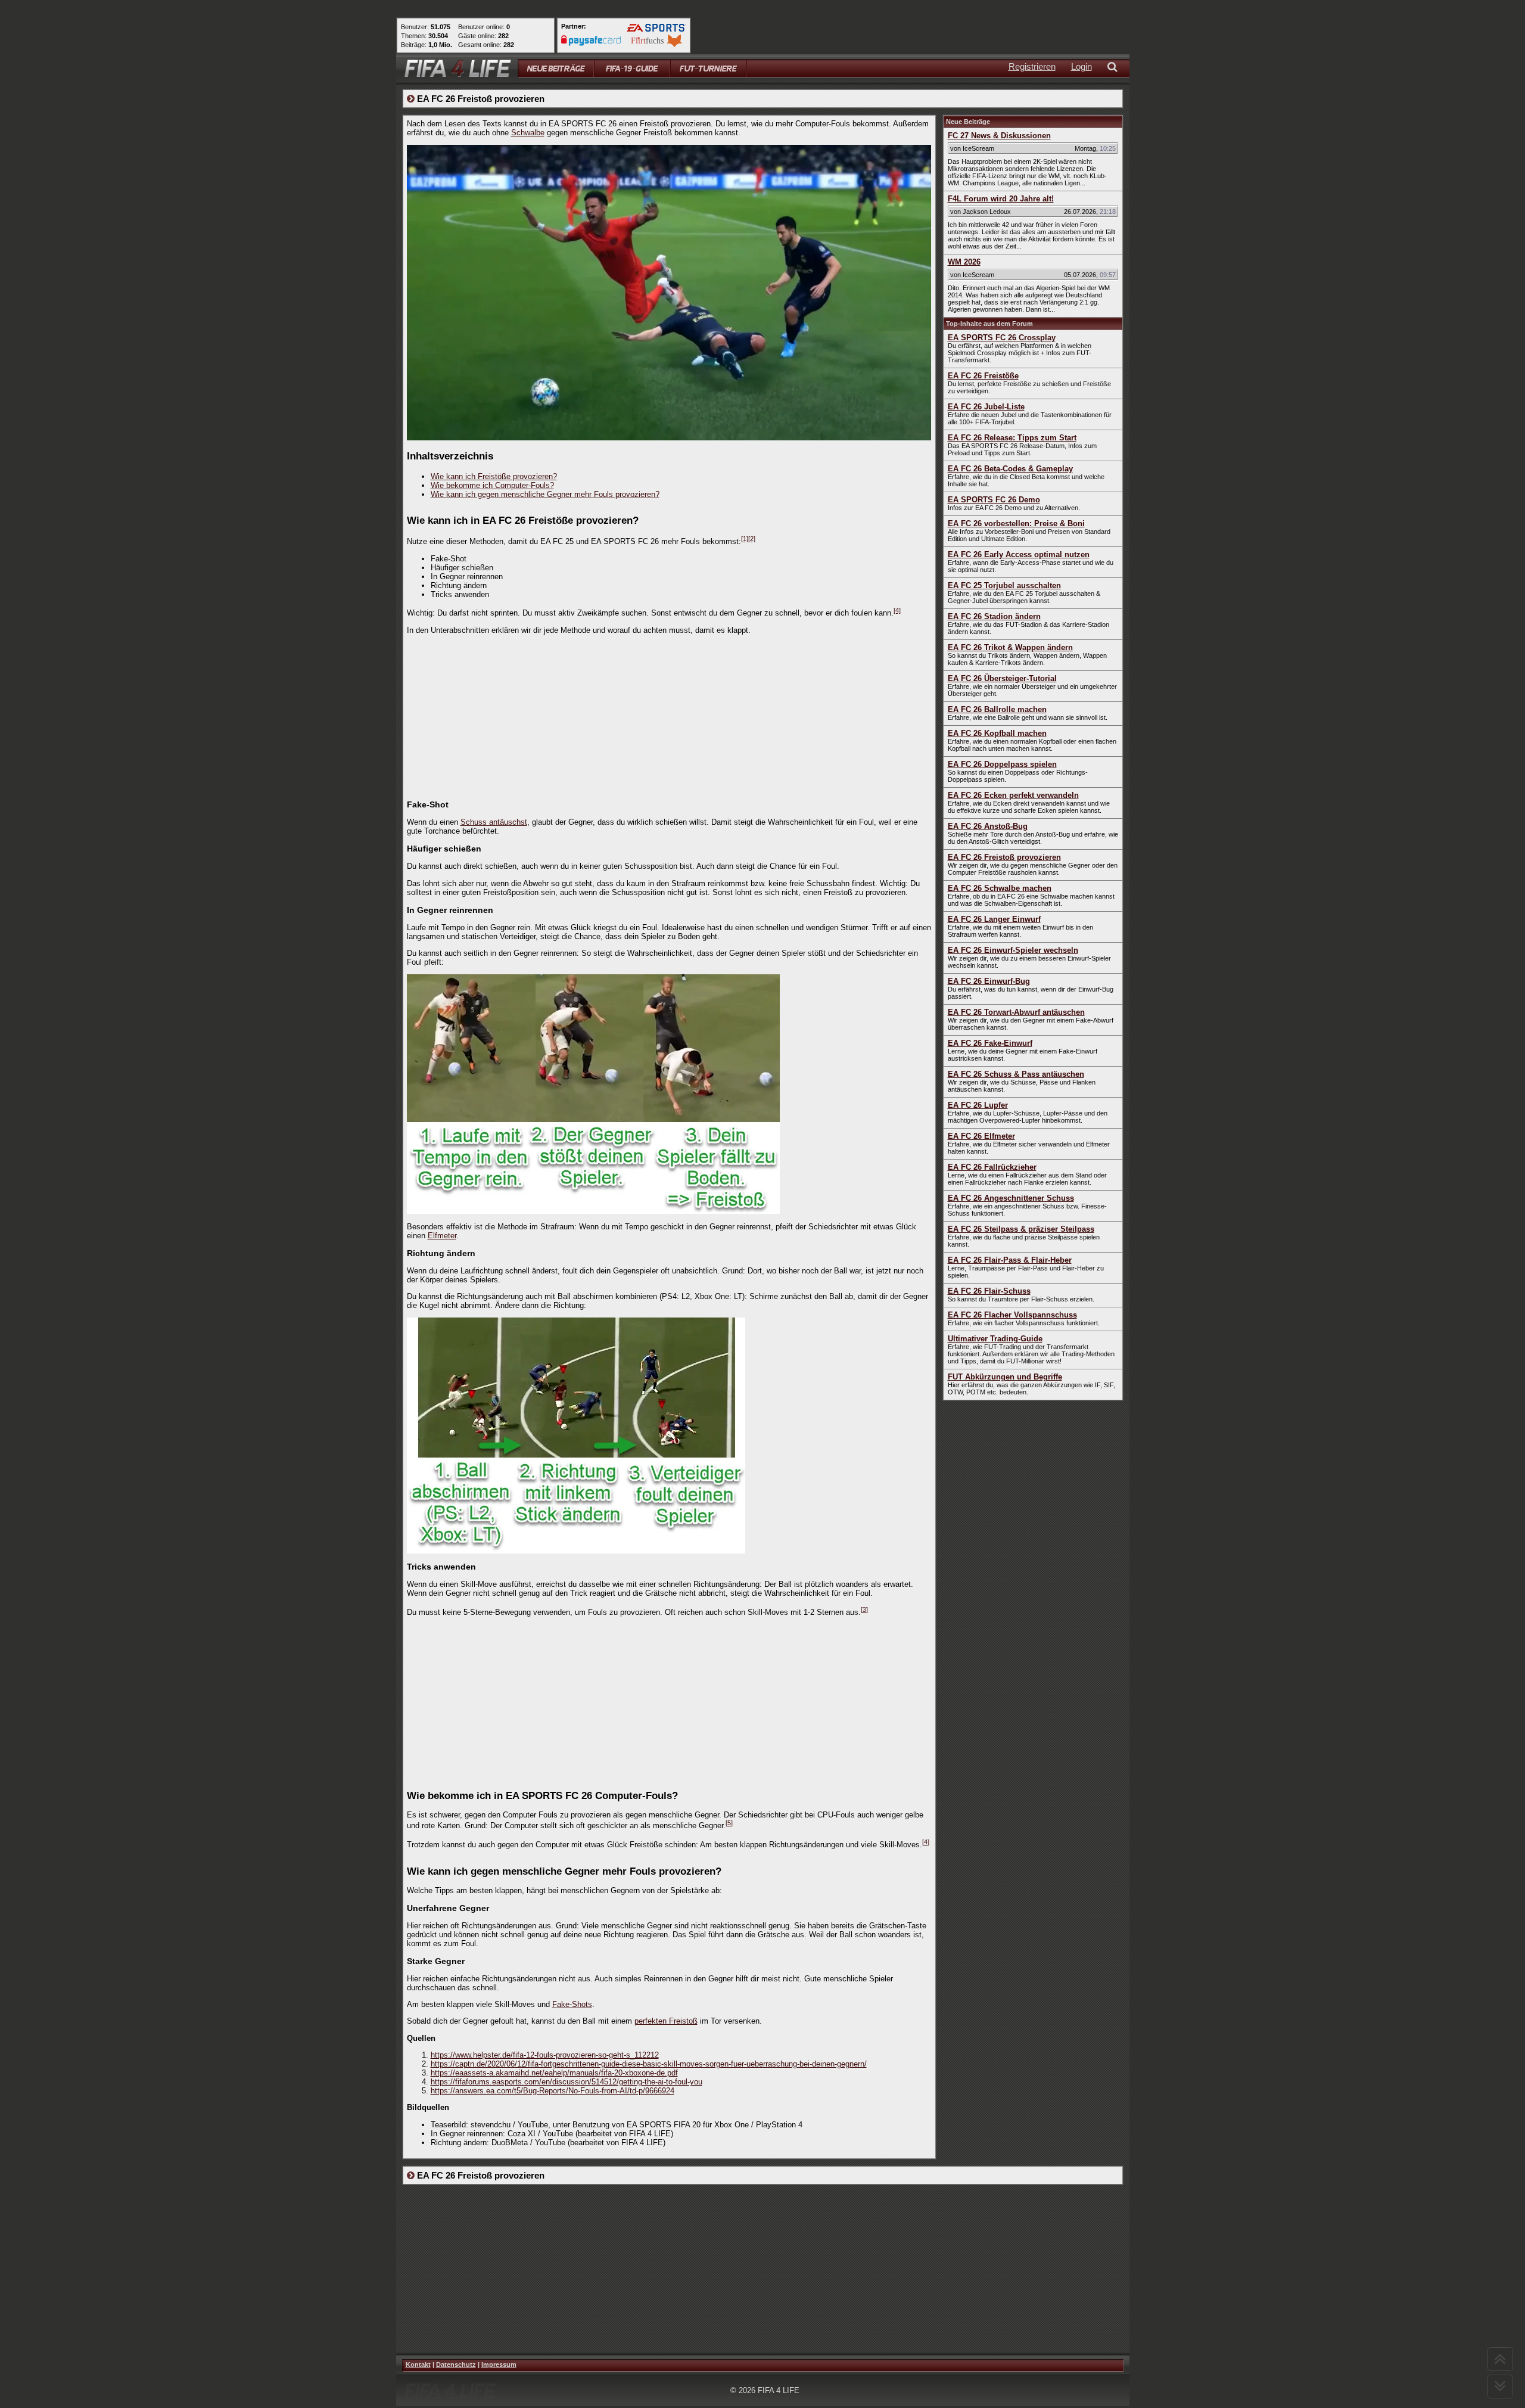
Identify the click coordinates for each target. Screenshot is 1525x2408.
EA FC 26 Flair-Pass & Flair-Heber (1010, 1260)
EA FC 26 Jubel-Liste (986, 407)
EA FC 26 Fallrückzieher (992, 1167)
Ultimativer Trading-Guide (995, 1339)
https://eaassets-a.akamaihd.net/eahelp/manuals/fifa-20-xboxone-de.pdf (554, 2073)
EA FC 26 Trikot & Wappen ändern (1010, 647)
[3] (864, 1610)
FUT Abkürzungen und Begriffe (1005, 1377)
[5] (729, 1823)
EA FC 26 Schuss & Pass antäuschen (1016, 1074)
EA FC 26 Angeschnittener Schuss (1011, 1198)
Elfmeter (442, 1236)
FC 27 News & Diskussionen (999, 136)
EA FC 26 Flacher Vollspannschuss (1012, 1315)
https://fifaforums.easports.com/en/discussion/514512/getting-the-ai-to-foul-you (567, 2082)
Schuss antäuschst (494, 822)
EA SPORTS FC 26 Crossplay (1002, 338)
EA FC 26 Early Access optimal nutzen (1019, 554)
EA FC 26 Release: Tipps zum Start (1012, 438)
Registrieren (1032, 66)
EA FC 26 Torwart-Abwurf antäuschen (1016, 1012)
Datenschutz (456, 2364)
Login (1081, 66)
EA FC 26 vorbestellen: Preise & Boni (1016, 523)
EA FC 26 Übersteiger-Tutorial (1002, 678)
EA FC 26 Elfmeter (981, 1136)
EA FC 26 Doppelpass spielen (1002, 764)
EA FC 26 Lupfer (978, 1105)
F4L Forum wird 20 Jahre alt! (1001, 199)
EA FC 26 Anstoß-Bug (988, 826)
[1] (745, 539)
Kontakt (418, 2364)
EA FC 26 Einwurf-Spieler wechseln (1013, 950)
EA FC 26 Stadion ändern (994, 616)
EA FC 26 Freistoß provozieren (1004, 857)
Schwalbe (528, 133)
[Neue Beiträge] (556, 68)
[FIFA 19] (632, 68)
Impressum (499, 2364)
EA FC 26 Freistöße (983, 376)
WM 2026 (964, 262)
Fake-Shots (572, 2004)
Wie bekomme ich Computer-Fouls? (492, 485)
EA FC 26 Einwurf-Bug (989, 981)
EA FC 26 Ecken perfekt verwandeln (1013, 795)
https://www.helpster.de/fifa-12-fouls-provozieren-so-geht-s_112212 (545, 2055)
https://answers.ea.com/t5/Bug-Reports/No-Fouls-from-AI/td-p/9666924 (553, 2091)
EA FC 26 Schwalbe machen (1000, 888)
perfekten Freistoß (666, 2021)
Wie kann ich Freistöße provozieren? (494, 476)
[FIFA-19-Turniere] (708, 68)
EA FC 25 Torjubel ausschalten (1004, 585)
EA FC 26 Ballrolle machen (997, 709)
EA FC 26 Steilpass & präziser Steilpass (1021, 1229)
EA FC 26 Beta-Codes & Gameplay (1010, 469)
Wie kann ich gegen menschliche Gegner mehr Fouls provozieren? (545, 494)
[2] (752, 539)
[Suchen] (1115, 68)
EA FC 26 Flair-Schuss (989, 1291)
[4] (897, 610)
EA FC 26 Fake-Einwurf (990, 1043)
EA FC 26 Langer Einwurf (994, 919)
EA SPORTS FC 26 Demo (994, 500)
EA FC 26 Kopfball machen (997, 733)
